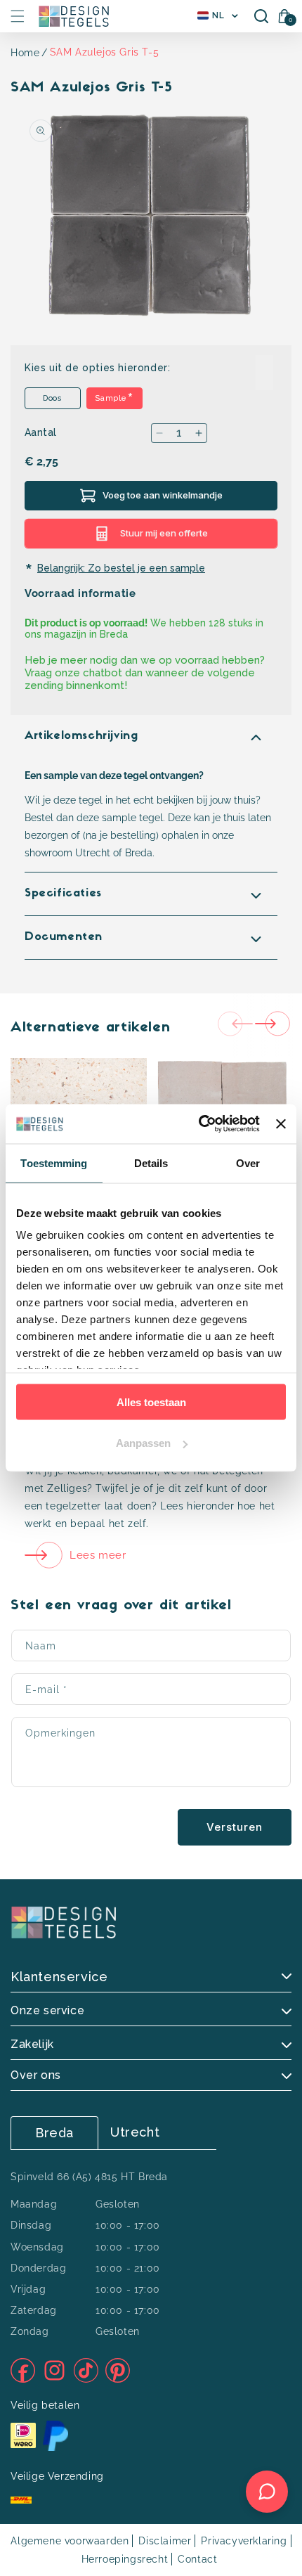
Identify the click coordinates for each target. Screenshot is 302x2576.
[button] (18, 16)
